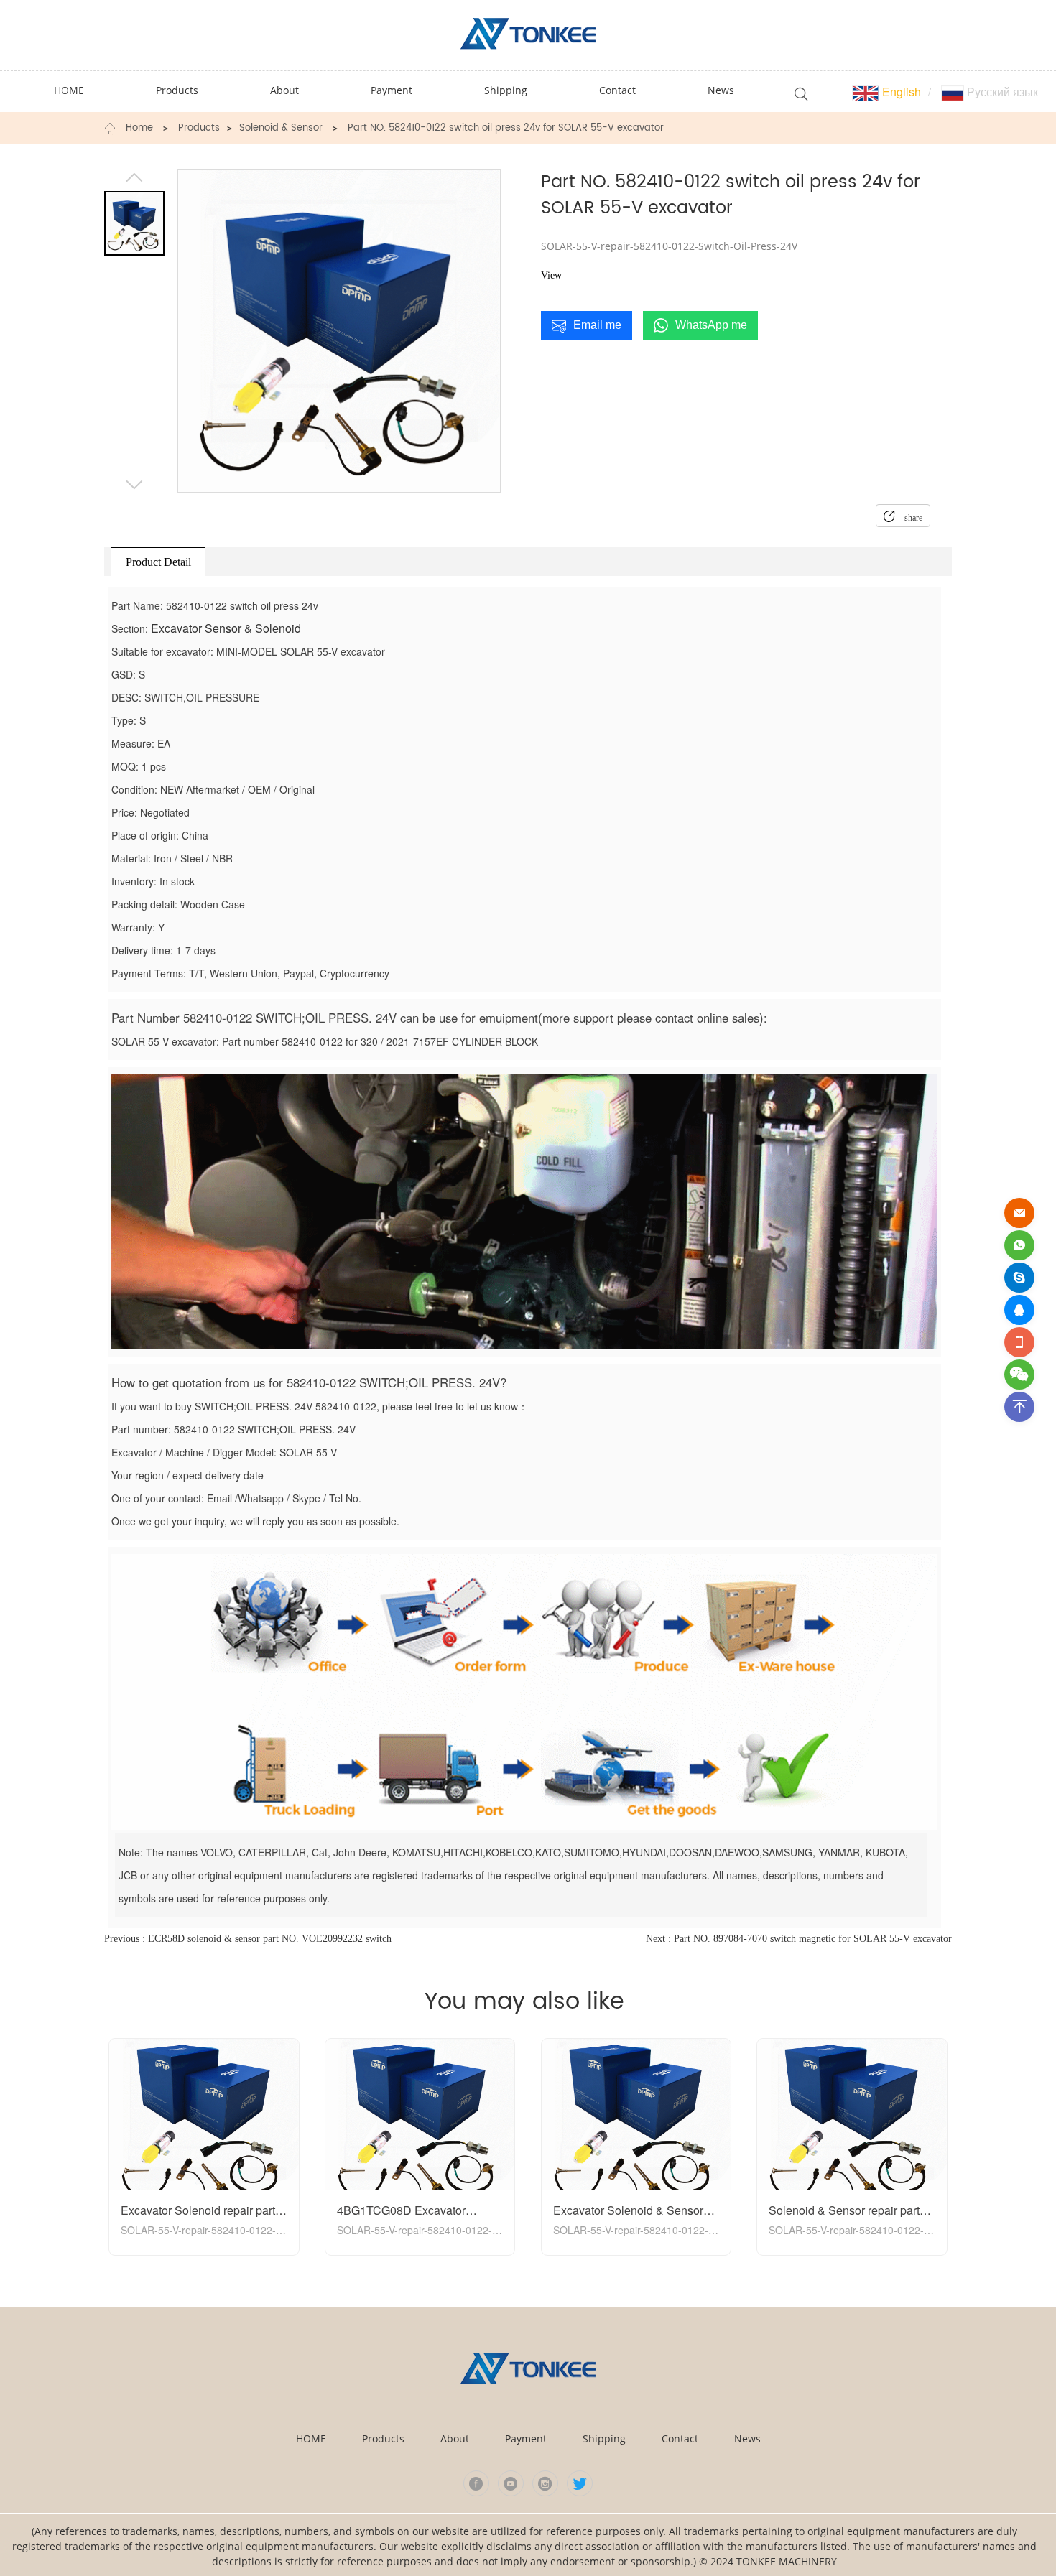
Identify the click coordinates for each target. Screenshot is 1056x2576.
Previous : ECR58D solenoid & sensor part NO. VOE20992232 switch (248, 1939)
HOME (311, 2438)
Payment (526, 2438)
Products (199, 129)
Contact (680, 2438)
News (747, 2438)
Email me (597, 325)
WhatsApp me (711, 325)
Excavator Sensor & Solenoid (226, 628)
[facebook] (476, 2483)
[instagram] (545, 2483)
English (900, 92)
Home (139, 129)
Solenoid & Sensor (281, 129)
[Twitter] (580, 2483)
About (455, 2438)
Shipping (604, 2438)
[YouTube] (511, 2483)
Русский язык (1001, 92)
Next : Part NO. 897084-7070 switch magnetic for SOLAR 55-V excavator (799, 1939)
